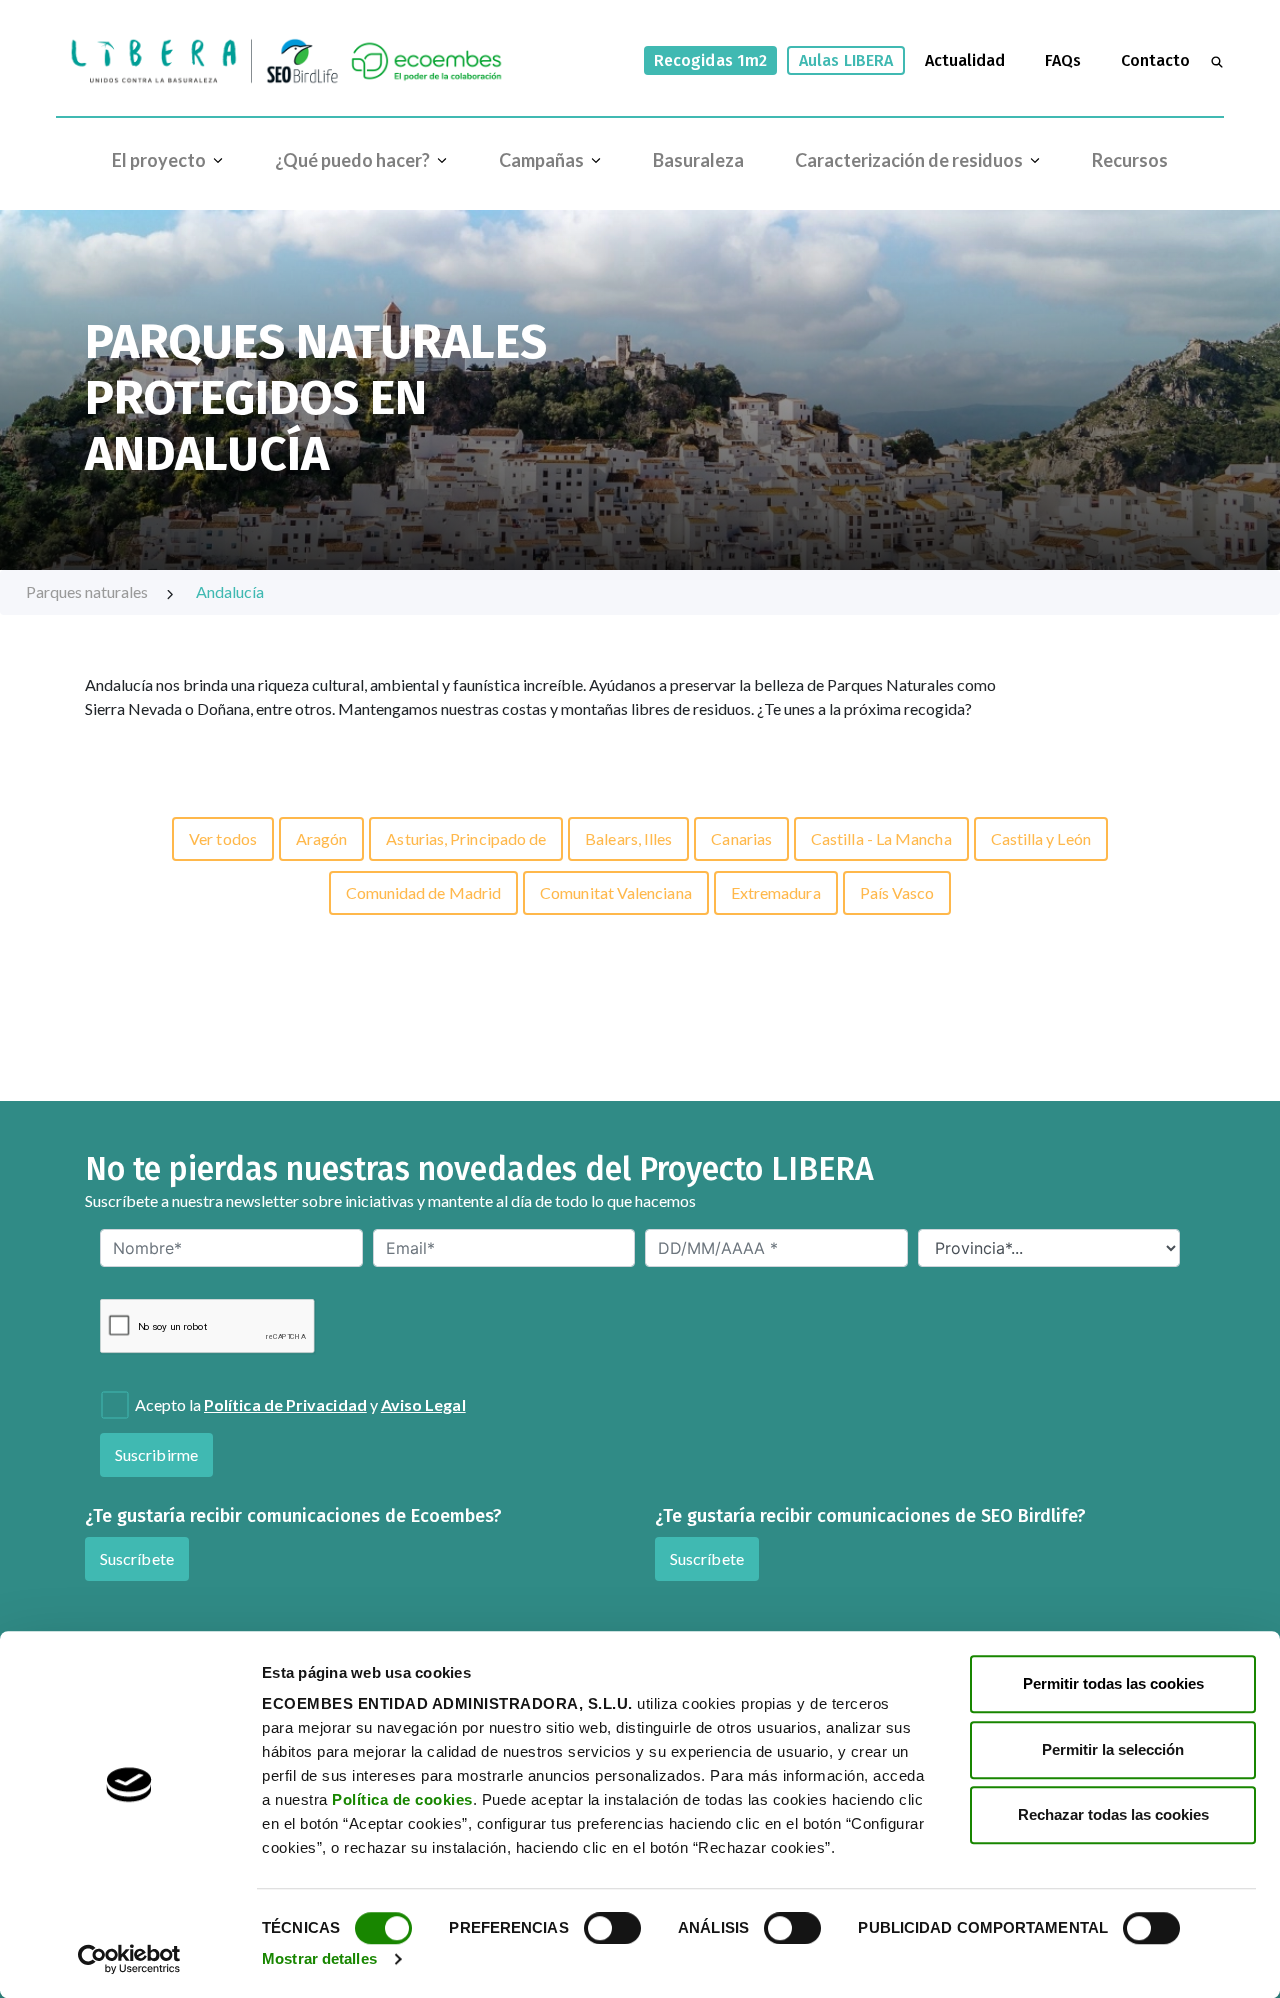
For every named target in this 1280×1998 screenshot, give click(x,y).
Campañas (541, 160)
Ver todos (223, 838)
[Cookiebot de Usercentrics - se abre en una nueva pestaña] (129, 1959)
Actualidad (965, 60)
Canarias (741, 838)
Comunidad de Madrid (424, 892)
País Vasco (897, 892)
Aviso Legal (423, 1404)
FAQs (1063, 60)
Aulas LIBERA (846, 60)
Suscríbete (137, 1558)
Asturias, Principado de (466, 838)
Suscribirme (156, 1454)
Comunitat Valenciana (616, 892)
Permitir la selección (1113, 1749)
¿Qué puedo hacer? (352, 160)
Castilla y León (1041, 838)
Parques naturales (87, 591)
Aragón (321, 838)
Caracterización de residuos (909, 160)
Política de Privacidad (285, 1404)
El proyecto (159, 160)
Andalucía (230, 591)
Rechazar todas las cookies (1113, 1814)
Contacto (1155, 60)
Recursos (1130, 160)
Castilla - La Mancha (881, 838)
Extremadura (776, 892)
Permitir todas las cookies (1113, 1683)
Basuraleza (698, 160)
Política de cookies (402, 1799)
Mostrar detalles (319, 1958)
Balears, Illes (628, 838)
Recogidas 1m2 (710, 60)
